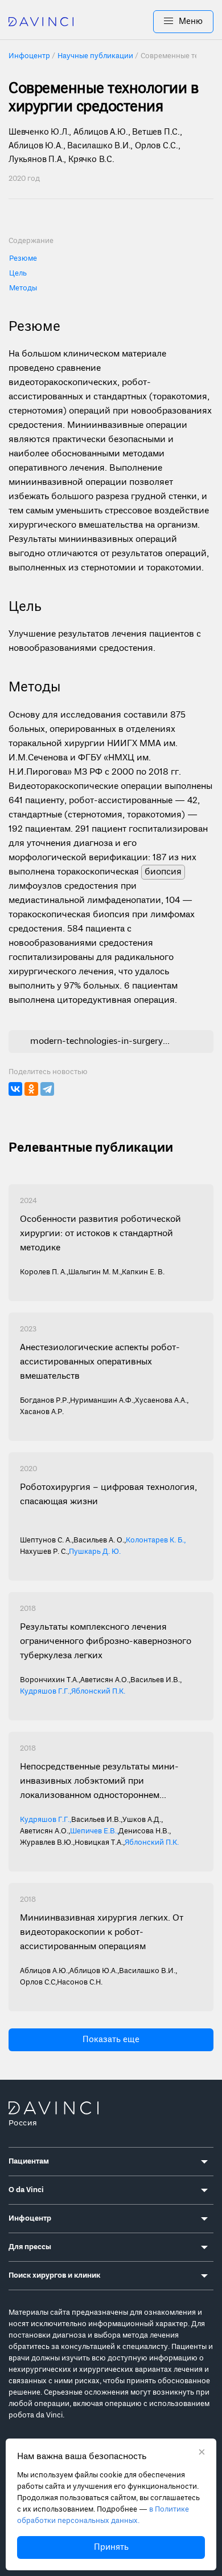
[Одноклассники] (31, 1089)
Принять (111, 2547)
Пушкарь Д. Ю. (95, 1552)
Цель (18, 274)
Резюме (23, 259)
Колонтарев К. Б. (155, 1540)
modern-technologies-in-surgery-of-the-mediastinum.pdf (100, 1042)
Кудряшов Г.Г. (45, 1692)
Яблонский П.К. (98, 1692)
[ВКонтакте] (15, 1089)
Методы (23, 288)
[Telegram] (47, 1089)
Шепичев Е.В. (93, 1831)
